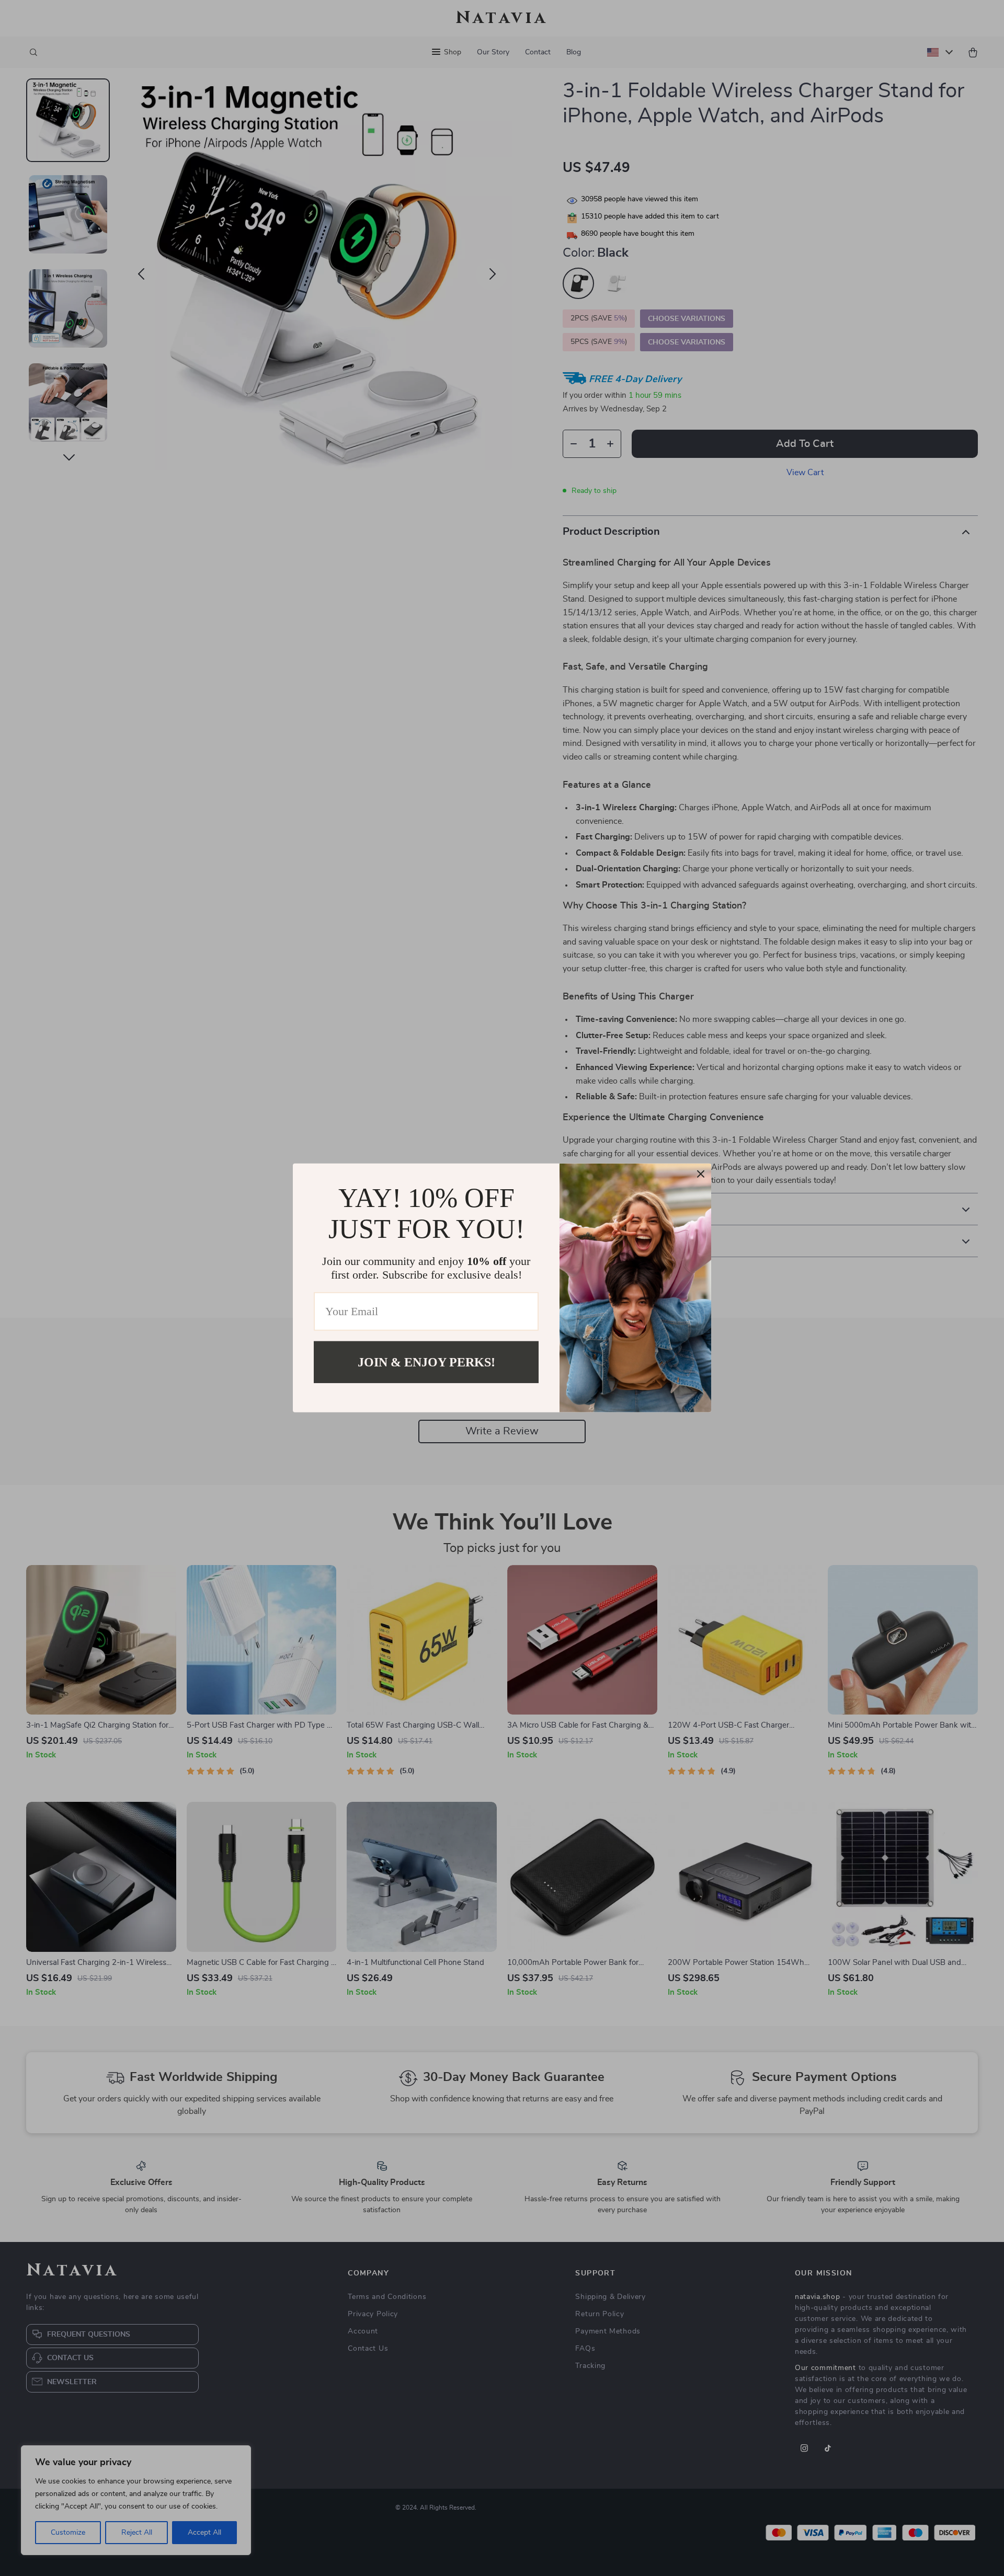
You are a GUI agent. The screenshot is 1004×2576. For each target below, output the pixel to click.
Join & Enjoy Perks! (426, 1362)
